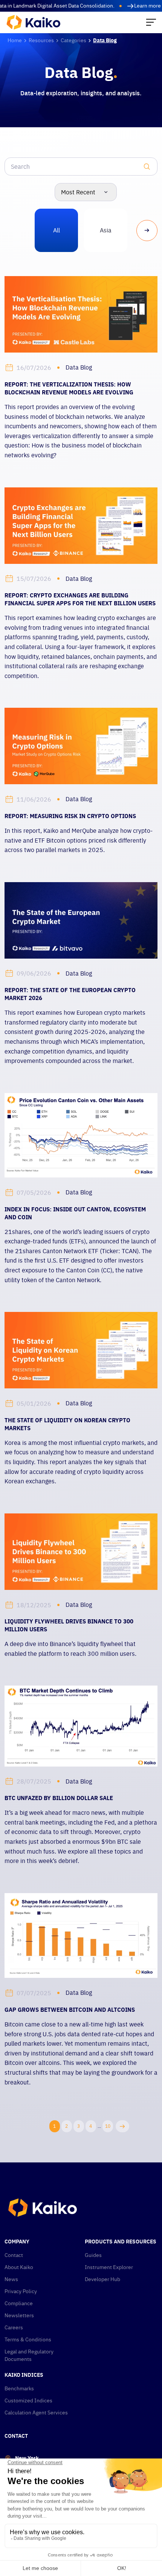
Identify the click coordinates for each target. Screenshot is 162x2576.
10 (108, 2126)
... (99, 2126)
